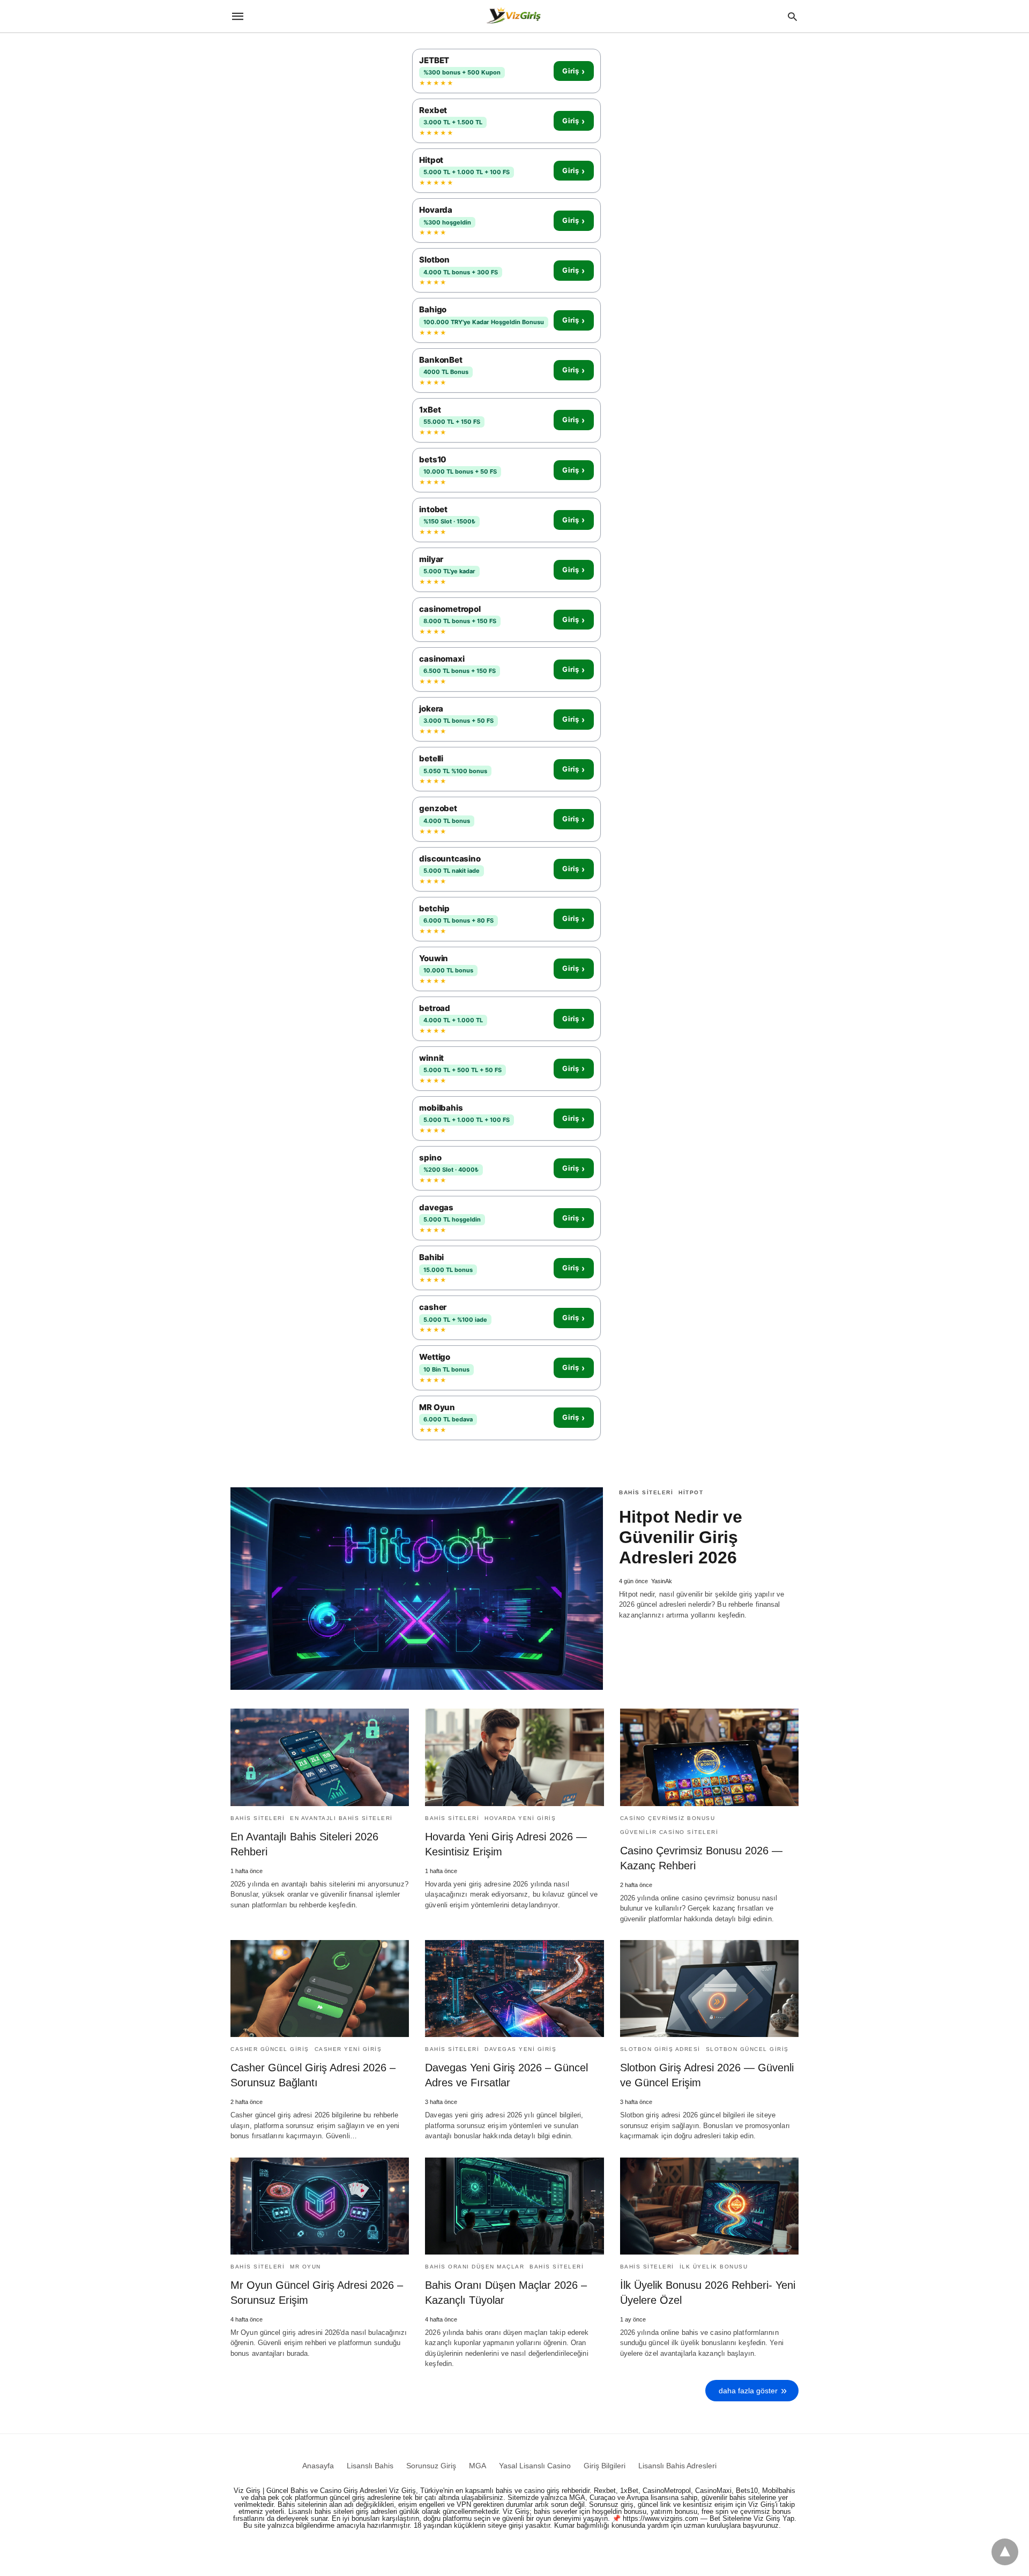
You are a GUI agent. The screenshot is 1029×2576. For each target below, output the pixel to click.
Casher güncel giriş (270, 2049)
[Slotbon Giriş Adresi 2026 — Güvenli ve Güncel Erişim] (709, 1989)
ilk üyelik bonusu (714, 2267)
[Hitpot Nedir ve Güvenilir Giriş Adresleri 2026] (417, 1589)
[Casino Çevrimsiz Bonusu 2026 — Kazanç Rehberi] (709, 1757)
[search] (792, 16)
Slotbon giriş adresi (660, 2049)
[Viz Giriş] (514, 16)
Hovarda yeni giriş (520, 1818)
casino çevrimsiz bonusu (668, 1818)
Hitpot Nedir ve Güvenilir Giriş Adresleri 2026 (681, 1537)
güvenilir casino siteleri (669, 1832)
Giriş (573, 71)
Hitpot (691, 1492)
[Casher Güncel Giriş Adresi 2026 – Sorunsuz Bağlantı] (320, 1989)
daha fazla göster (748, 2391)
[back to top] (1005, 2552)
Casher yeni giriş (348, 2049)
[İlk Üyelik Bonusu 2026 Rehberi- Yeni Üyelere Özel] (709, 2206)
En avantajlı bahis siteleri (341, 1818)
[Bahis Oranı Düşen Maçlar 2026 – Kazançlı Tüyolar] (514, 2206)
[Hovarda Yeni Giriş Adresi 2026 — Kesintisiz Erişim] (514, 1757)
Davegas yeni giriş (520, 2049)
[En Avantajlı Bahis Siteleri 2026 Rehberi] (320, 1757)
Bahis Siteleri (646, 1492)
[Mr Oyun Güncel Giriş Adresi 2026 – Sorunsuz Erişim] (320, 2206)
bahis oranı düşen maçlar (475, 2267)
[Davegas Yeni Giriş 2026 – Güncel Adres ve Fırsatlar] (514, 1989)
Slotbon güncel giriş (747, 2049)
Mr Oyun (305, 2267)
